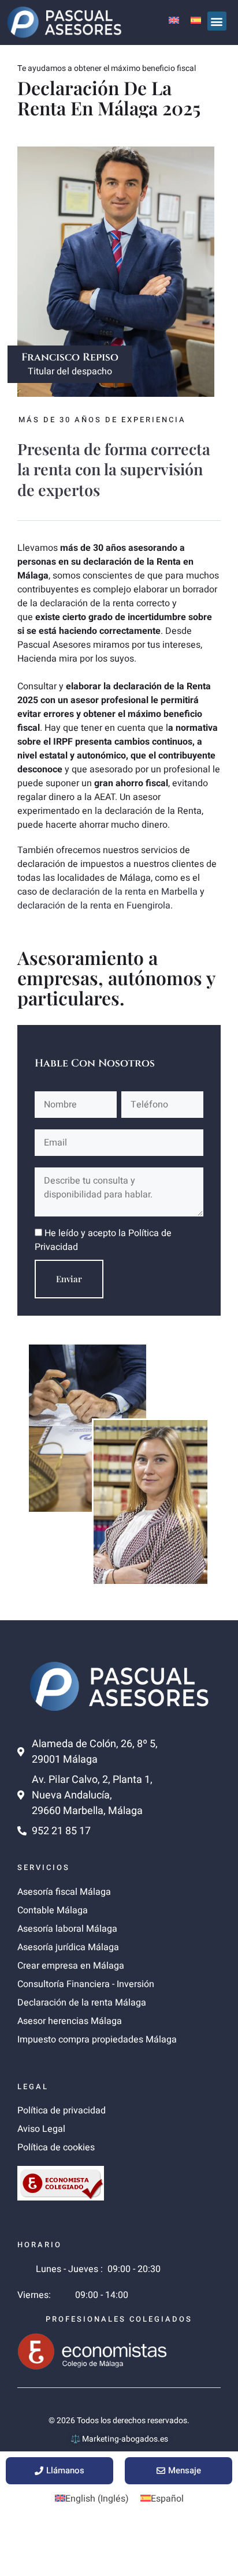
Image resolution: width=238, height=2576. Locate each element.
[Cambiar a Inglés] (174, 20)
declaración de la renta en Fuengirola (94, 906)
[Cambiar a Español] (196, 20)
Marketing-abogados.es (125, 2439)
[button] (217, 21)
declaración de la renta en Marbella (125, 892)
